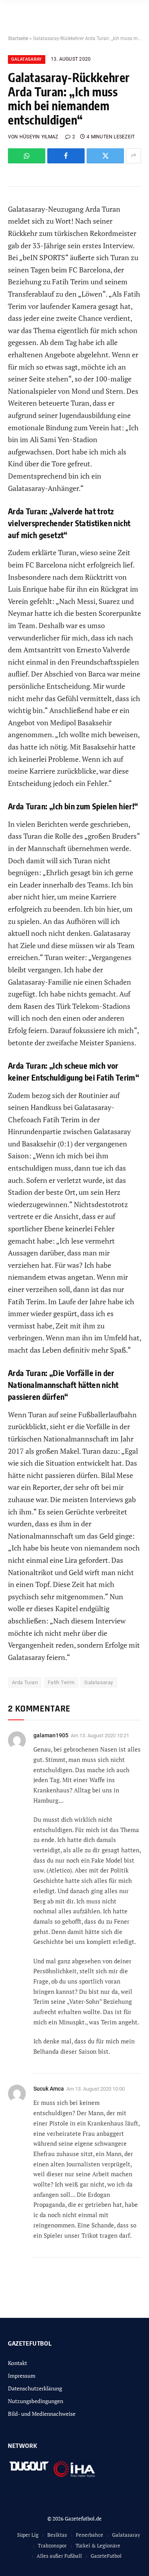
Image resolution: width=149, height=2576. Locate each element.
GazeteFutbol (106, 2556)
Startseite (18, 38)
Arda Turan (25, 1682)
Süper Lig (28, 2535)
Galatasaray (27, 59)
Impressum (22, 2376)
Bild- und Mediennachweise (42, 2414)
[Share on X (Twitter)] (105, 156)
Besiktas (57, 2535)
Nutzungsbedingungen (36, 2401)
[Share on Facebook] (66, 156)
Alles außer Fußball (59, 2556)
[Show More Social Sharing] (134, 156)
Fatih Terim (61, 1682)
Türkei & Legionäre (98, 2545)
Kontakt (17, 2363)
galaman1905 (51, 1735)
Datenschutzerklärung (35, 2388)
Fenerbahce (90, 2535)
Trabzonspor (52, 2545)
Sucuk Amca (49, 2089)
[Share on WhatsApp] (27, 156)
